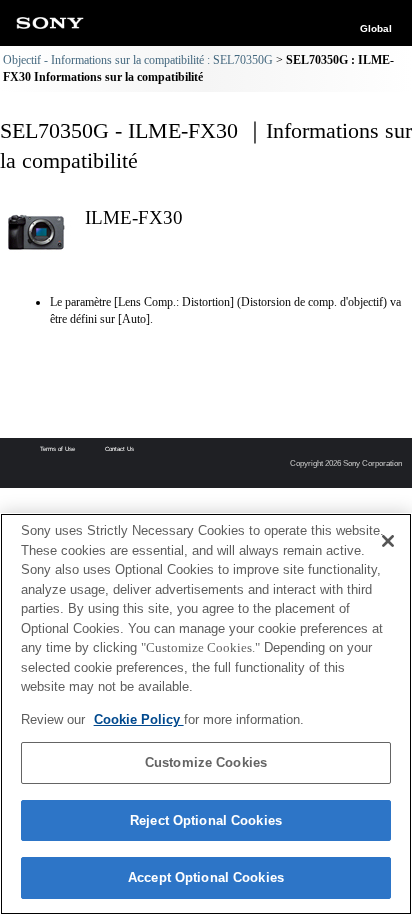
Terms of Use (57, 449)
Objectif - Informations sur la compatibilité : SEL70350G (138, 60)
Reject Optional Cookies (206, 820)
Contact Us (119, 449)
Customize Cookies (206, 762)
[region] (206, 714)
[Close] (388, 541)
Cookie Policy (139, 719)
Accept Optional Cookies (206, 877)
